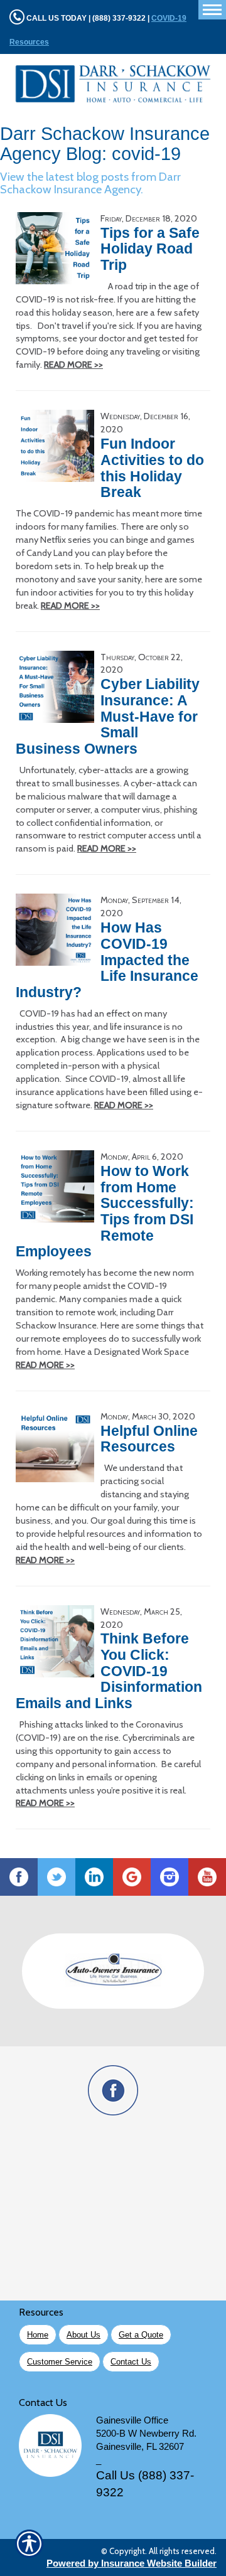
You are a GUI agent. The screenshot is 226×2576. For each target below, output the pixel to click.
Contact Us (131, 2362)
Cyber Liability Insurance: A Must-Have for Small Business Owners (108, 716)
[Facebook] (19, 1877)
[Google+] (132, 1877)
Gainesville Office (132, 2420)
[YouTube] (207, 1877)
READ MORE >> (73, 365)
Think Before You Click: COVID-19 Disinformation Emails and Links (109, 1671)
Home (38, 2335)
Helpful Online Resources (149, 1439)
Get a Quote (141, 2335)
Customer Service (60, 2362)
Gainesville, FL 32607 (140, 2447)
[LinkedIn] (94, 1877)
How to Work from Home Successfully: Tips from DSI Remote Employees (105, 1211)
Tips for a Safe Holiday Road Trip (150, 249)
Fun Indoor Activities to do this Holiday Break (152, 468)
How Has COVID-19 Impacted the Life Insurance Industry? (107, 960)
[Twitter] (56, 1877)
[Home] (113, 84)
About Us (83, 2335)
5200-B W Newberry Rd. (146, 2434)
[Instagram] (169, 1877)
